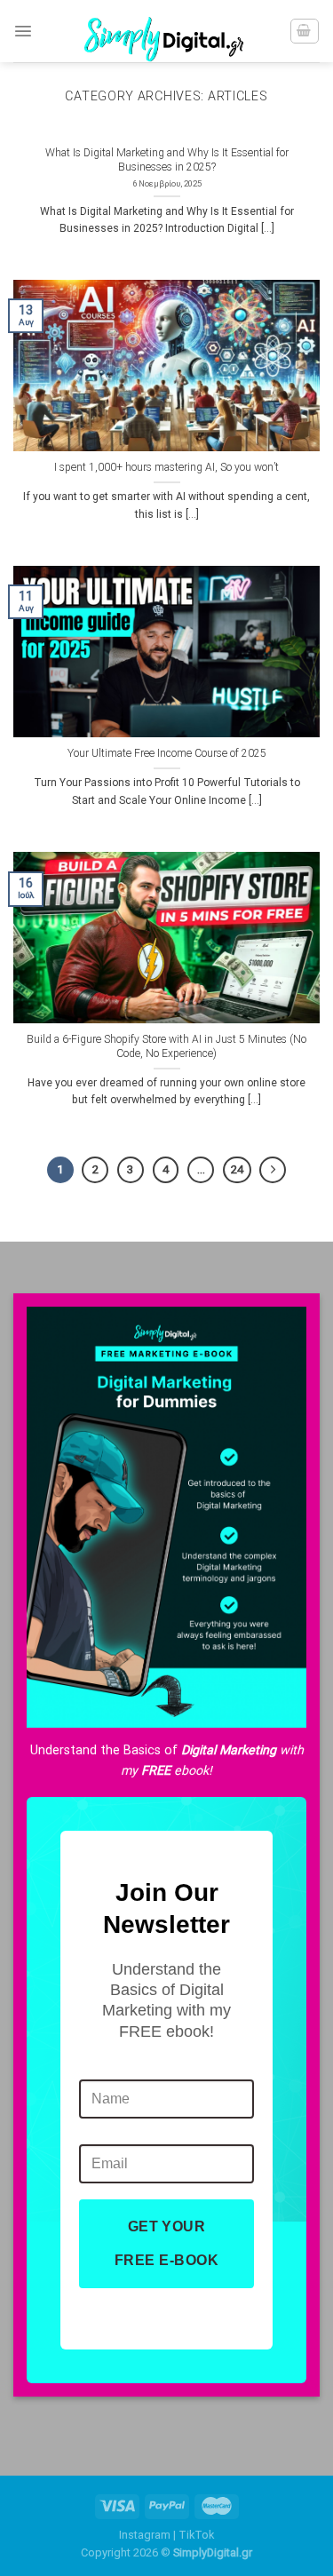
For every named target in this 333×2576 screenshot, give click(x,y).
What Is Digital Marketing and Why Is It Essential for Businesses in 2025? (167, 160)
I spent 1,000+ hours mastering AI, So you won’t (166, 467)
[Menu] (23, 31)
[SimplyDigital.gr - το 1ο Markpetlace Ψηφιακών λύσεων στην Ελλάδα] (167, 31)
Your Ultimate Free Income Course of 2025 (167, 753)
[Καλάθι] (305, 31)
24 (237, 1169)
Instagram (145, 2535)
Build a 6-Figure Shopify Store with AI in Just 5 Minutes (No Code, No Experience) (166, 1046)
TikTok (196, 2535)
